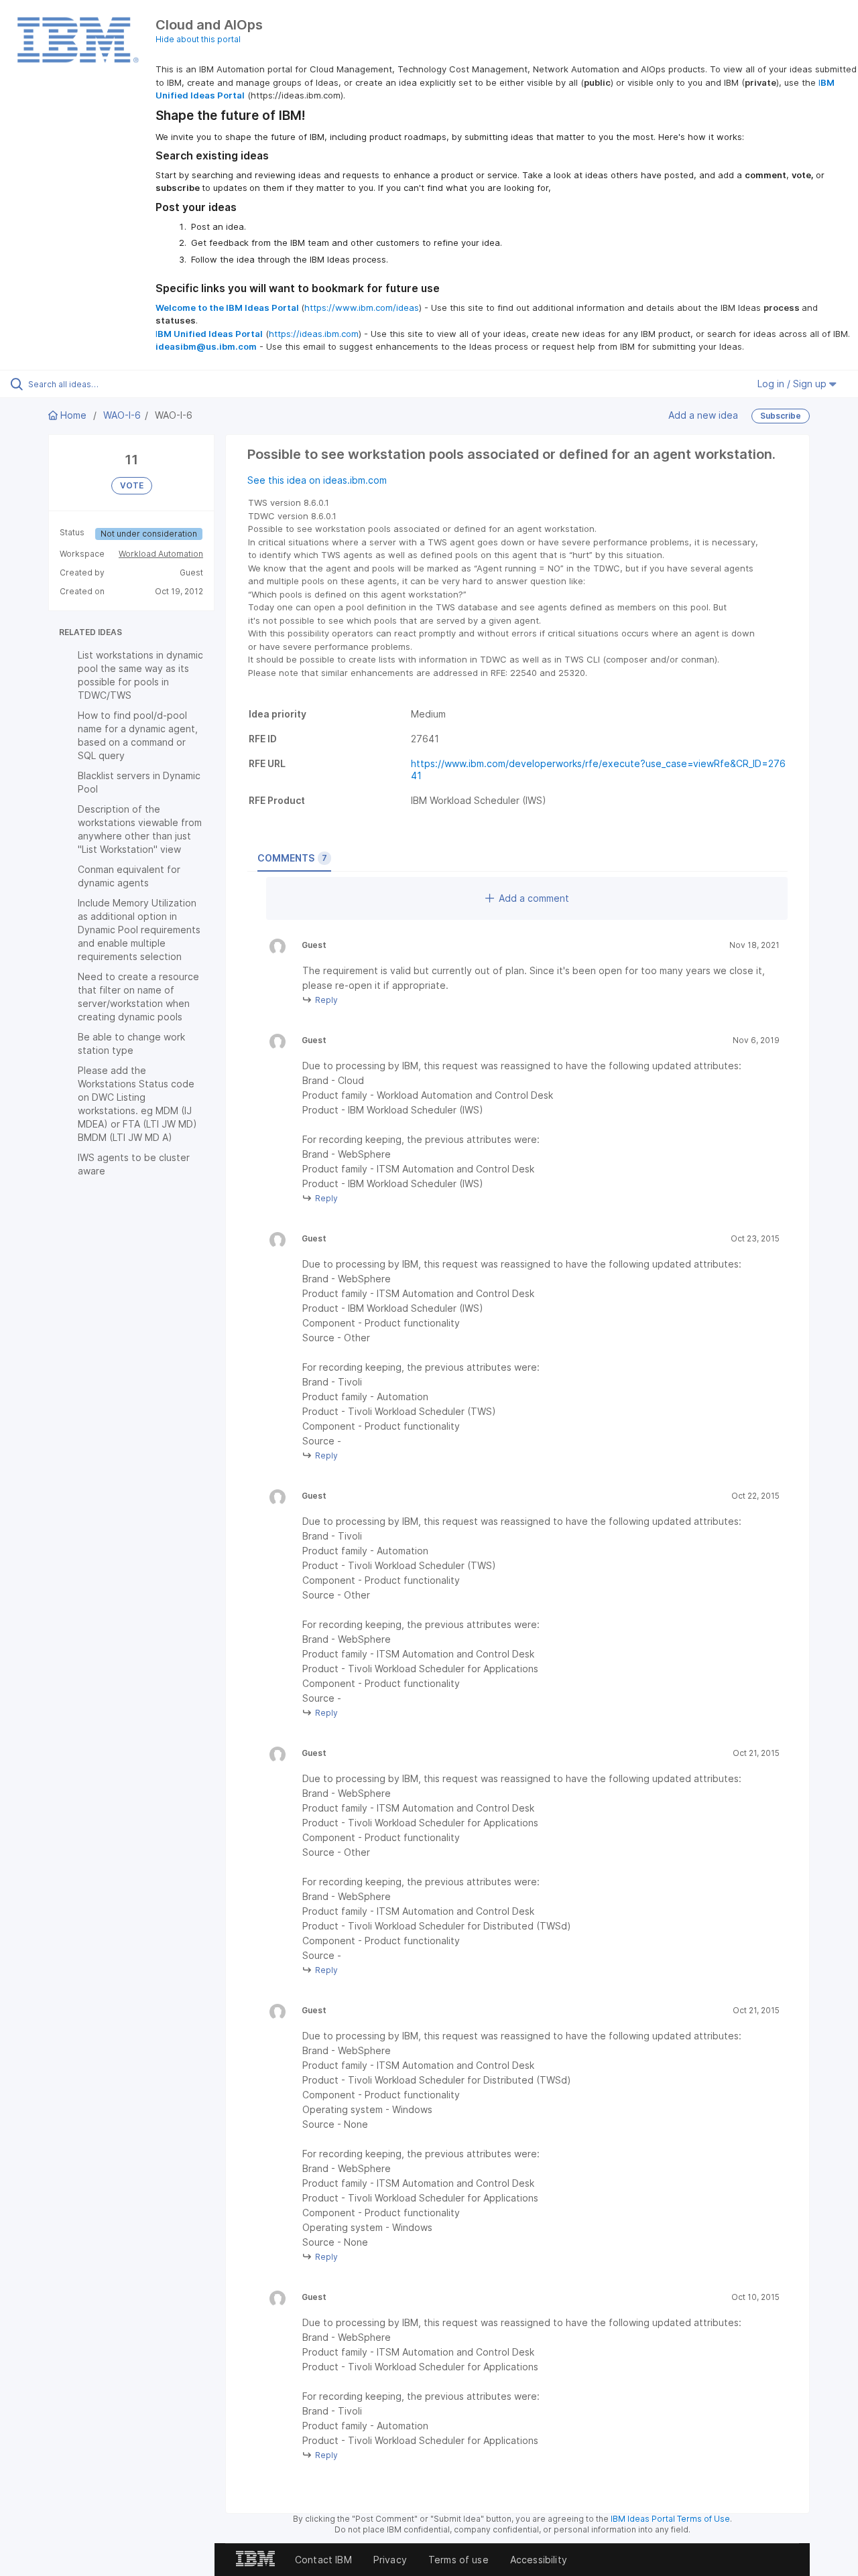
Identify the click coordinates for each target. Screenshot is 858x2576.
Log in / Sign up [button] (793, 384)
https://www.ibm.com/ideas (362, 308)
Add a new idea (703, 415)
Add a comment (534, 898)
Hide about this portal (198, 39)
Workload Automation (161, 554)
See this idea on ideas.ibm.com (317, 480)
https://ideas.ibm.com (314, 334)
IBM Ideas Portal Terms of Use (670, 2519)
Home (73, 415)
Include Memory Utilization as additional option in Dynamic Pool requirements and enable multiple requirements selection (139, 930)
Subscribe (781, 416)
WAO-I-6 (122, 415)
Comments (292, 858)
